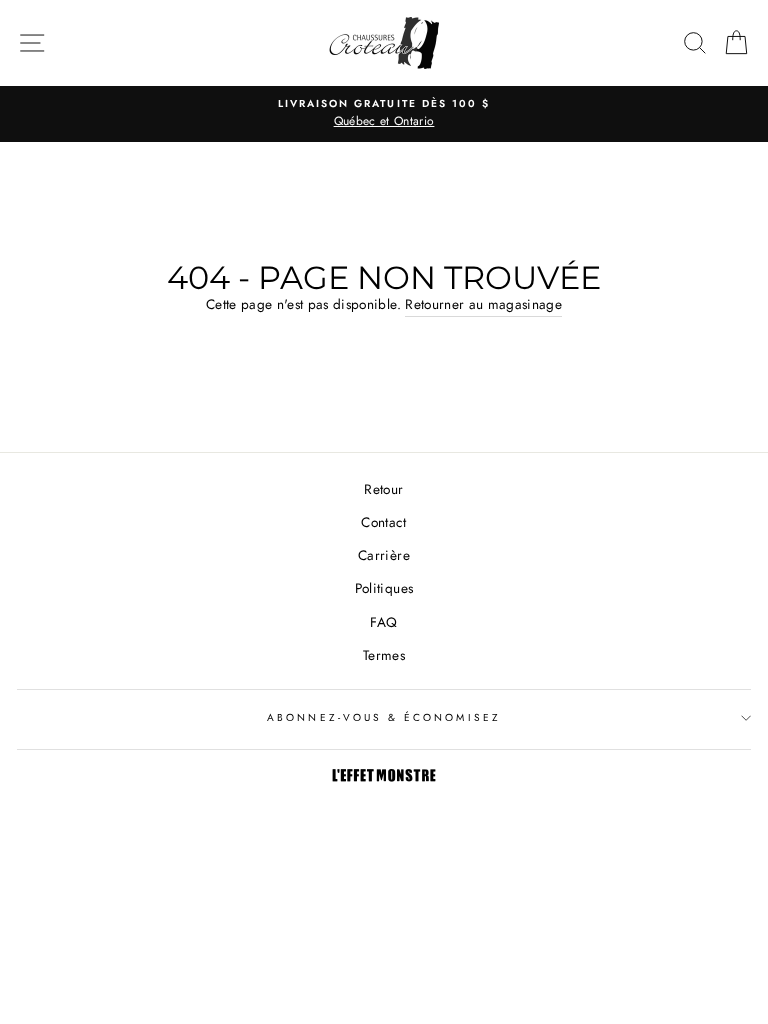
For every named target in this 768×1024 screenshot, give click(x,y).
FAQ (383, 622)
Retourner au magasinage (483, 304)
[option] (384, 114)
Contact (383, 522)
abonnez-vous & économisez (384, 717)
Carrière (384, 555)
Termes (384, 655)
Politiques (384, 588)
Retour (383, 489)
